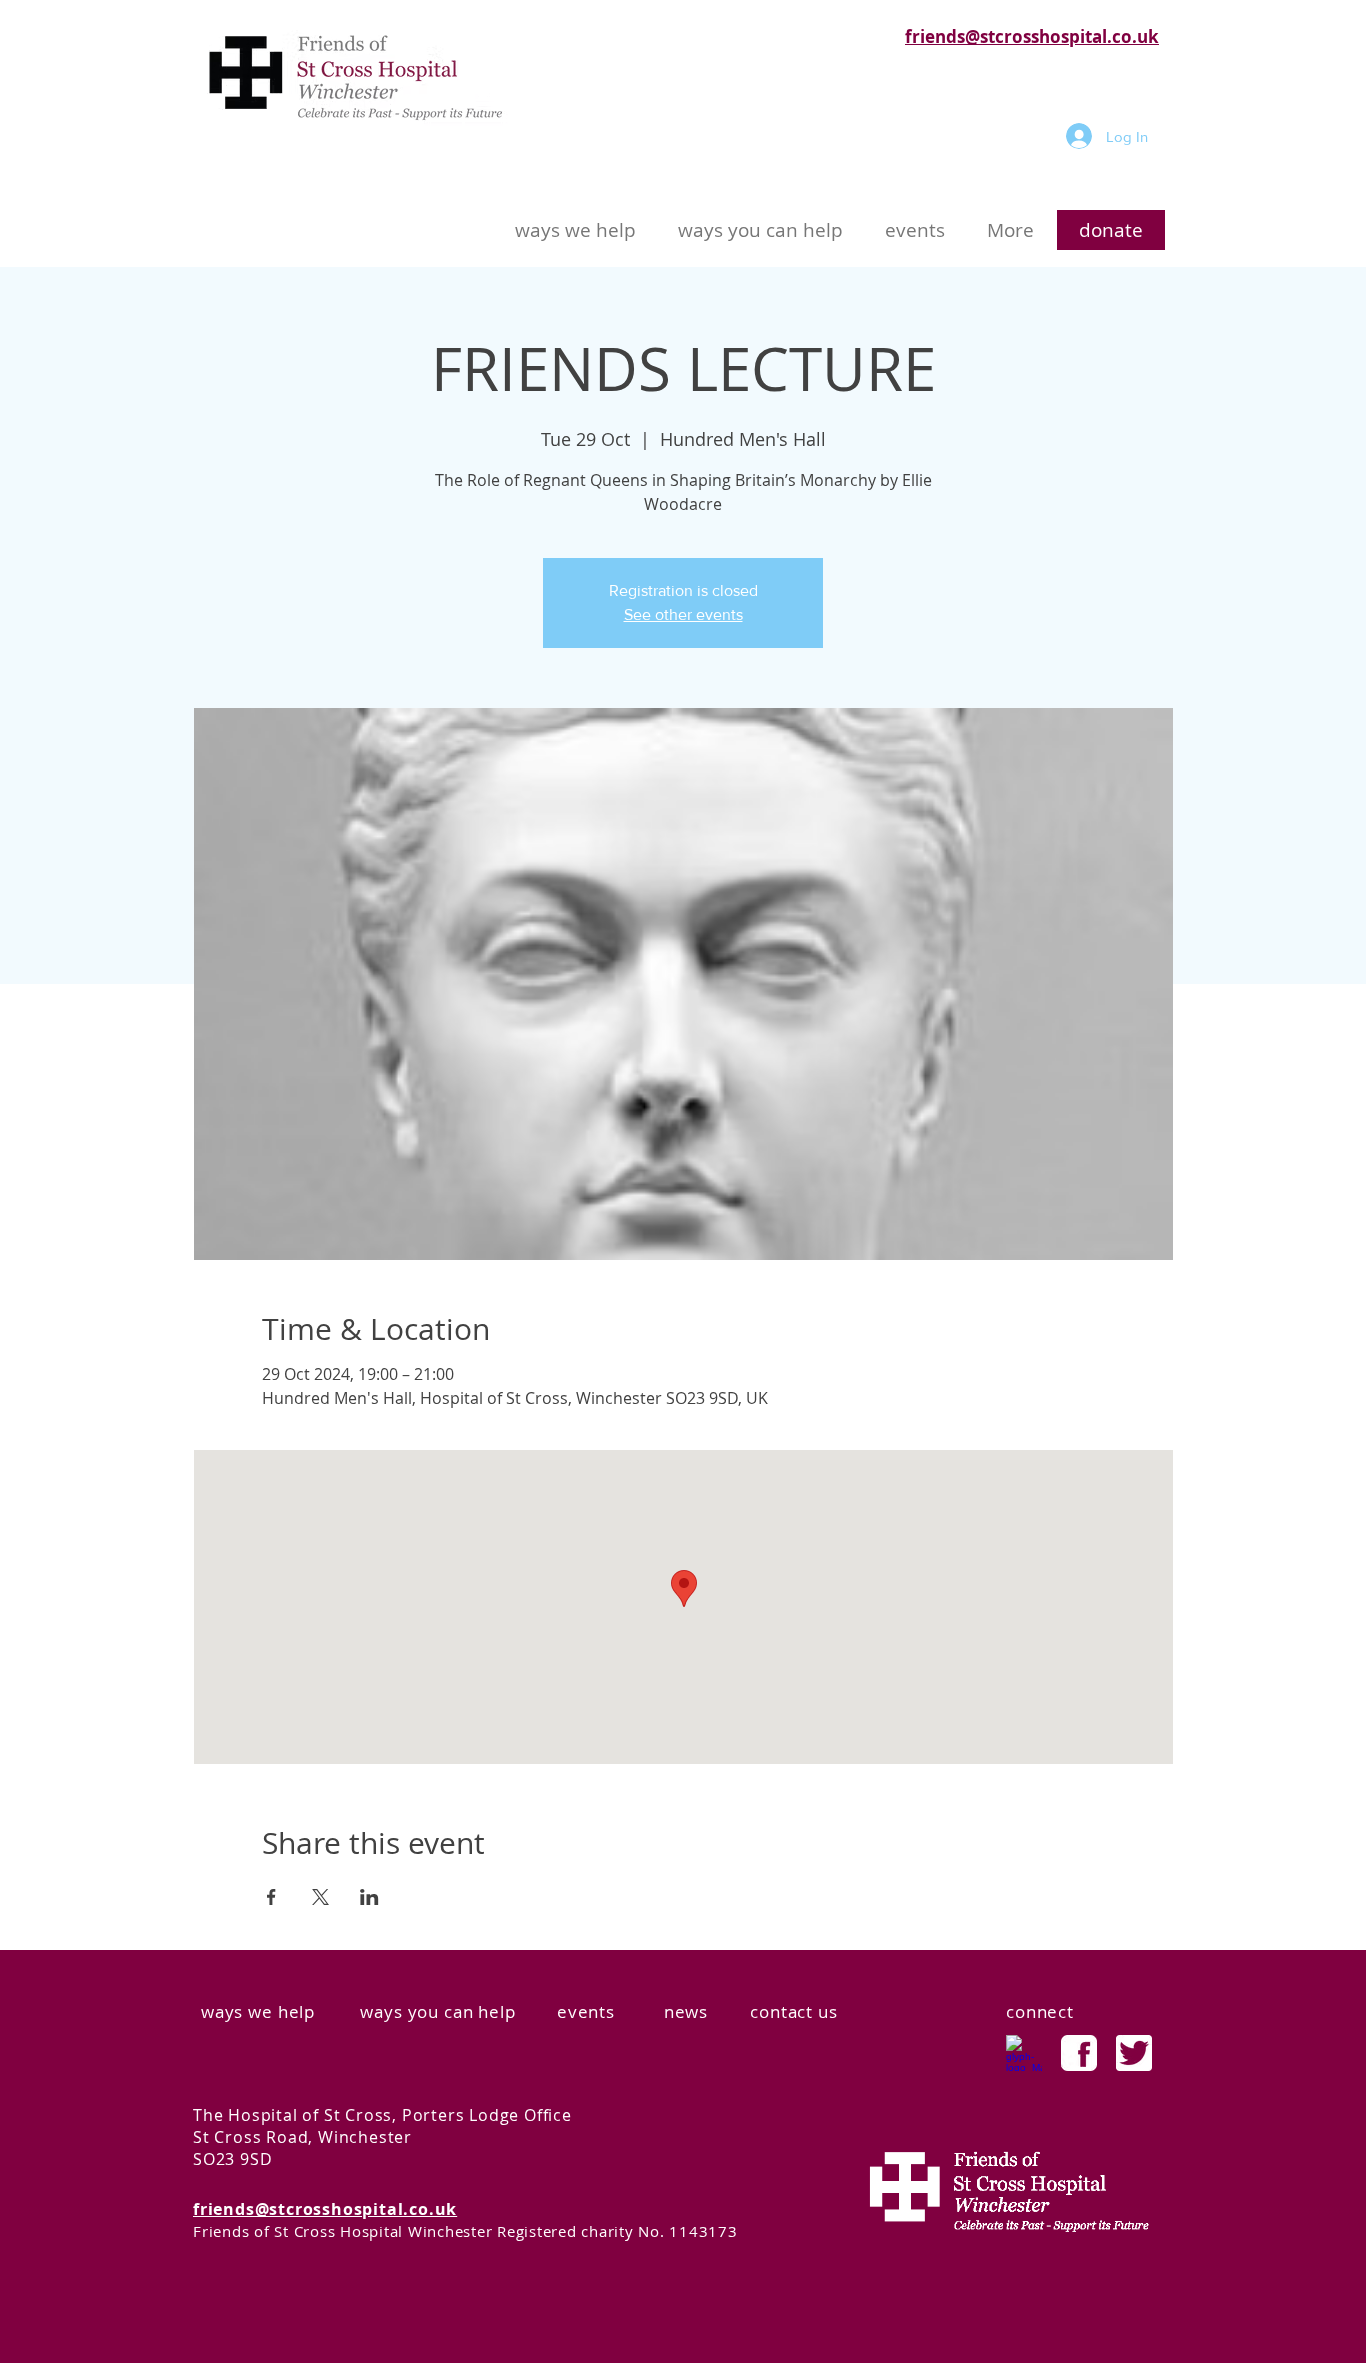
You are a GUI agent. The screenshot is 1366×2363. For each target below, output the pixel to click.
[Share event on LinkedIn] (369, 1897)
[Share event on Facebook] (271, 1897)
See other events (683, 614)
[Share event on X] (320, 1897)
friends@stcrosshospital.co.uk (1032, 36)
